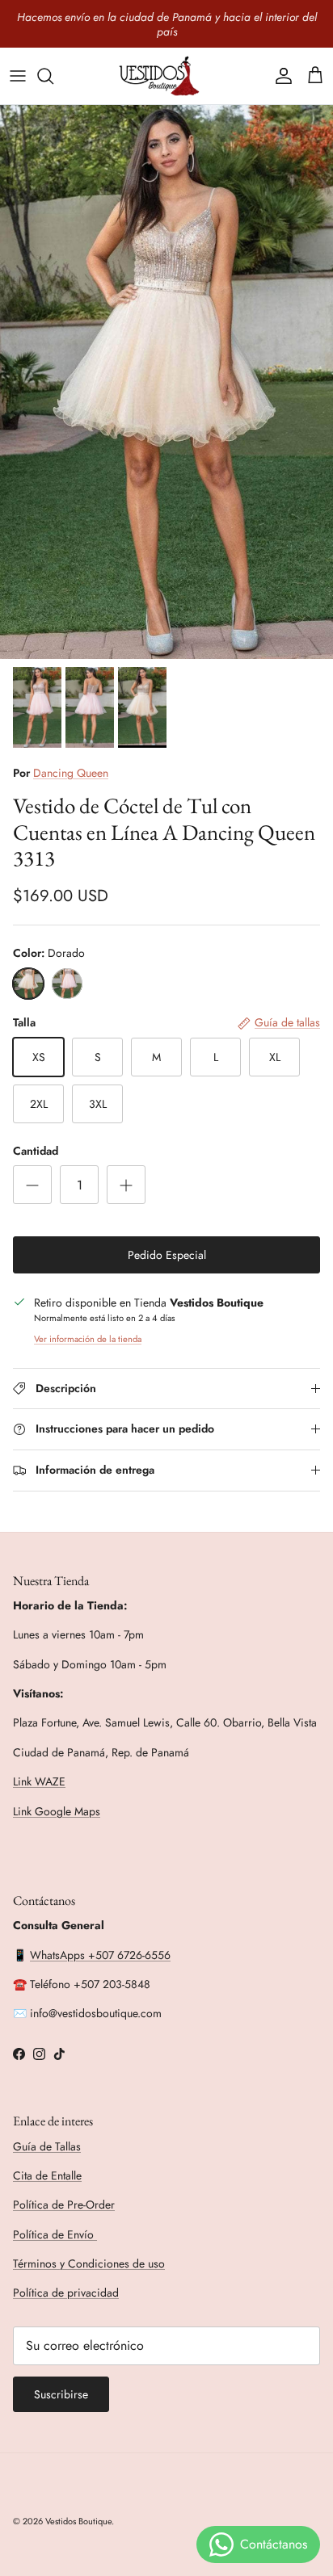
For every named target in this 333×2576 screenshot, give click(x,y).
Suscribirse (61, 2394)
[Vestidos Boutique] (166, 76)
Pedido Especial (167, 1255)
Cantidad (36, 1151)
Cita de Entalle (47, 2175)
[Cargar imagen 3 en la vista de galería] (166, 382)
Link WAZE (39, 1781)
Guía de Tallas (47, 2146)
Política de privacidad (66, 2293)
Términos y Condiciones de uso (89, 2263)
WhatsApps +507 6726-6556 (100, 1955)
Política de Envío (55, 2234)
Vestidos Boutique (78, 2521)
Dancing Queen (71, 773)
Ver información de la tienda (88, 1339)
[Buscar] (53, 76)
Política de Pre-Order (64, 2205)
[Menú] (18, 76)
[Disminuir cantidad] (32, 1185)
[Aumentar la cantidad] (126, 1185)
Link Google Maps (57, 1811)
